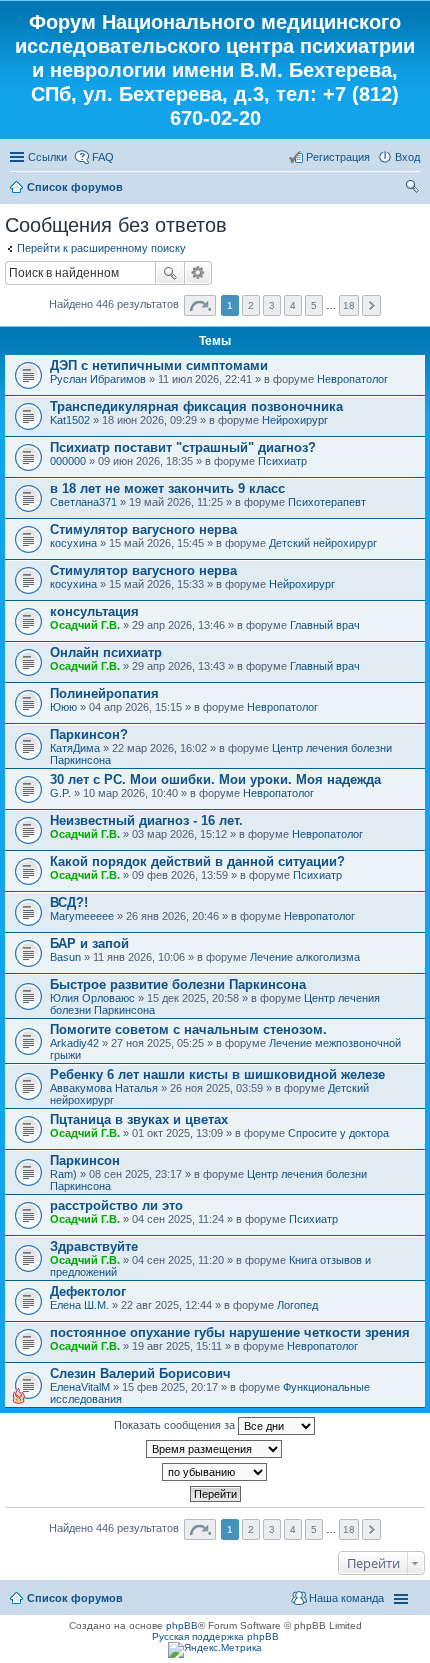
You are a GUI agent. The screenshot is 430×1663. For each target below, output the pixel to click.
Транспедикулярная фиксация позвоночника (196, 406)
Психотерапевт (327, 502)
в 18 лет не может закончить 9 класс (167, 488)
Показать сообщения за (176, 1425)
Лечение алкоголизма (305, 957)
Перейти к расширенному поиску (101, 248)
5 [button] (314, 305)
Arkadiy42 (74, 1043)
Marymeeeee (82, 916)
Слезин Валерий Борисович (140, 1373)
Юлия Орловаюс (92, 998)
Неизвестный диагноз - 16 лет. (146, 820)
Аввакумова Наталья (104, 1088)
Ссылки (47, 157)
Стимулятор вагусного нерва (143, 529)
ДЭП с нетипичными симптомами (159, 365)
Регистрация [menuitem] (338, 157)
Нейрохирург (295, 420)
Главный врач (325, 625)
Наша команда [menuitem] (346, 1598)
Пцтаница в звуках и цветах (139, 1119)
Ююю (63, 707)
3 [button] (272, 305)
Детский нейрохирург (323, 543)
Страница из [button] (200, 305)
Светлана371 (83, 502)
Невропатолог (352, 379)
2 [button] (251, 305)
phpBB (182, 1625)
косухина (73, 543)
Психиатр (282, 461)
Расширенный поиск (198, 273)
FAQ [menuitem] (103, 157)
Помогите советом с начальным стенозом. (188, 1029)
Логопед (297, 1305)
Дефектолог (88, 1291)
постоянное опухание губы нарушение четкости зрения (230, 1332)
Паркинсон (85, 1160)
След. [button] (371, 305)
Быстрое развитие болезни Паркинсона (178, 984)
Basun (65, 957)
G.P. (60, 793)
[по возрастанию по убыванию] (215, 1472)
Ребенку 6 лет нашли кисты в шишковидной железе (217, 1074)
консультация (94, 611)
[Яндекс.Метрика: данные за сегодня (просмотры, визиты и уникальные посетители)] (215, 1650)
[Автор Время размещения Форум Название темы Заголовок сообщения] (215, 1449)
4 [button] (293, 305)
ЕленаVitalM (80, 1387)
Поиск (170, 273)
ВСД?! (69, 902)
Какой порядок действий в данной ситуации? (197, 861)
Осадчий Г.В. (85, 625)
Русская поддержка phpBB (215, 1636)
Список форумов (75, 187)
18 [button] (349, 305)
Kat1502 (70, 420)
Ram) (63, 1174)
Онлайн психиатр (106, 652)
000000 (68, 461)
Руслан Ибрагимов (98, 379)
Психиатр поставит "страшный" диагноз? (183, 447)
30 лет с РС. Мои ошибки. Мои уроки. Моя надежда (215, 779)
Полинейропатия (104, 693)
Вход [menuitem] (407, 157)
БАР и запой (89, 943)
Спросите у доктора (338, 1133)
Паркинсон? (89, 734)
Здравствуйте (94, 1246)
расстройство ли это (116, 1205)
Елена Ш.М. (79, 1305)
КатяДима (75, 748)
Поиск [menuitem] (414, 189)
